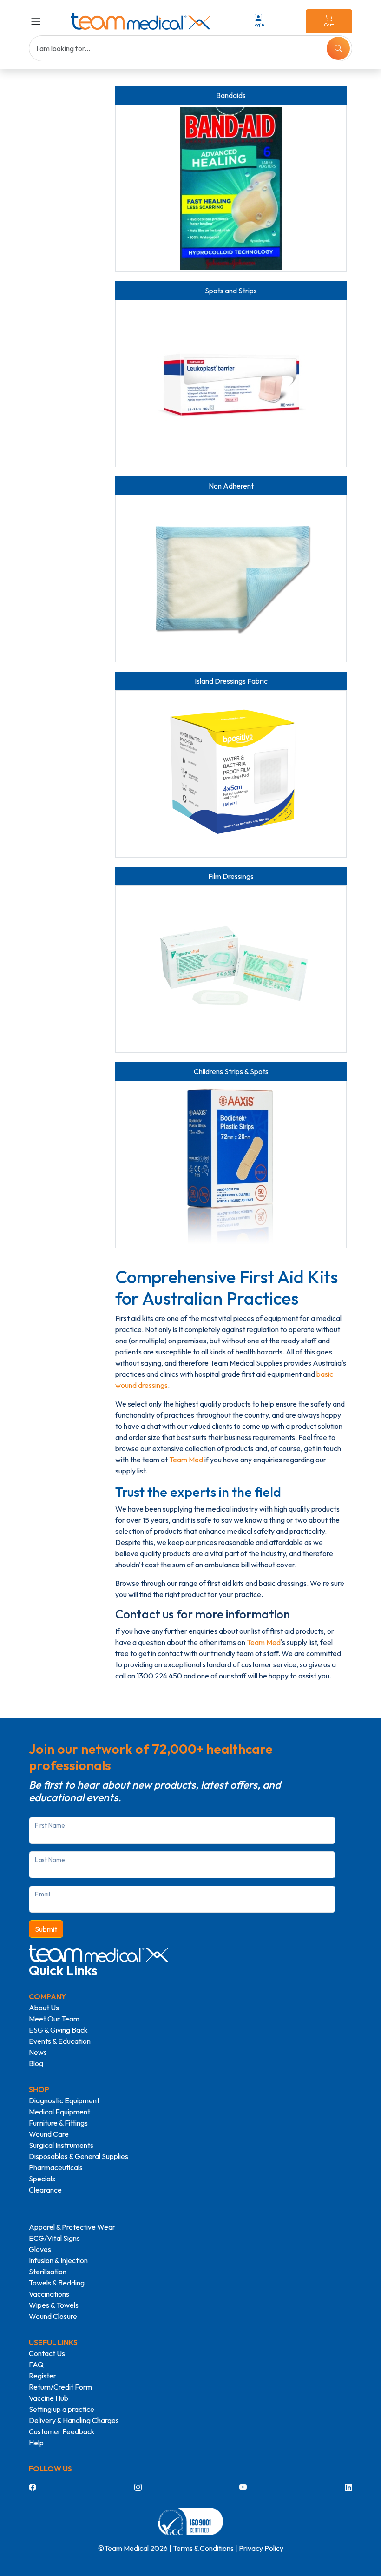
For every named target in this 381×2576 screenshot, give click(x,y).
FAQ (36, 2365)
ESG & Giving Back (58, 2030)
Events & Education (60, 2041)
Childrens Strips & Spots (231, 1071)
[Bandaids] (231, 188)
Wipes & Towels (54, 2305)
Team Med (186, 1460)
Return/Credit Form (60, 2387)
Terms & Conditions (203, 2548)
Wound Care (49, 2134)
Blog (36, 2063)
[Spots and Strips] (231, 383)
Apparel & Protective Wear (72, 2227)
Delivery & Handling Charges (74, 2420)
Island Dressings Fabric (231, 681)
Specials (42, 2179)
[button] (38, 21)
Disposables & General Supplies (79, 2156)
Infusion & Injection (58, 2260)
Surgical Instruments (61, 2145)
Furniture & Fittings (58, 2123)
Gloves (40, 2249)
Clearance (45, 2190)
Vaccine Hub (49, 2398)
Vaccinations (49, 2294)
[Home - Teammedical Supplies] (141, 21)
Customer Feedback (62, 2431)
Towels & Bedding (57, 2283)
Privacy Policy (261, 2548)
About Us (44, 2008)
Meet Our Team (54, 2019)
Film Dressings (231, 876)
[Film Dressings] (231, 969)
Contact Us (47, 2353)
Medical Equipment (59, 2112)
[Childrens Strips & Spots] (231, 1164)
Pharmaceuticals (56, 2167)
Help (36, 2443)
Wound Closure (53, 2316)
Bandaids (231, 95)
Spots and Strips (231, 291)
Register (43, 2376)
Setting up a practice (62, 2409)
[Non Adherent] (231, 579)
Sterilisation (48, 2272)
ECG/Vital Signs (54, 2238)
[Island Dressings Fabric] (231, 774)
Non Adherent (231, 486)
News (38, 2052)
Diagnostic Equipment (64, 2100)
